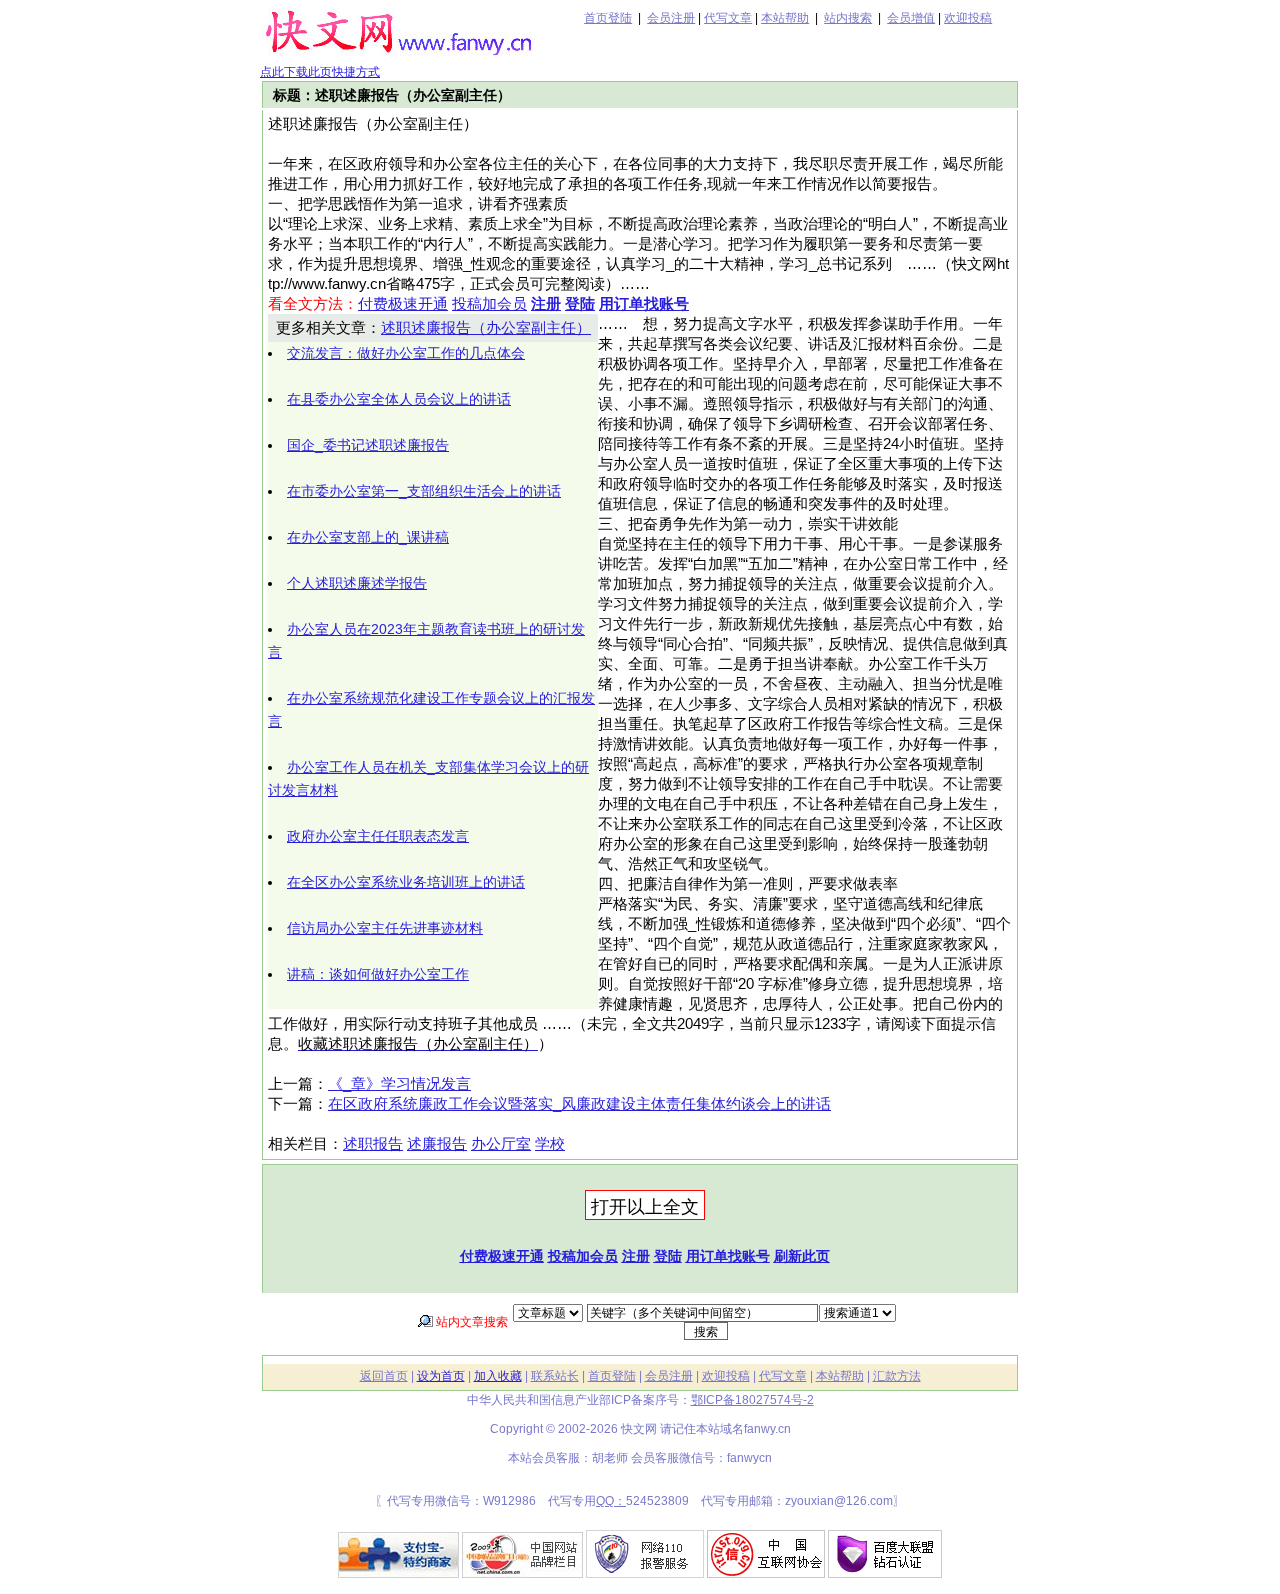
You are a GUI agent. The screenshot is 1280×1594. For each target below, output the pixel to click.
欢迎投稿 (968, 18)
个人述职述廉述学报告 (357, 583)
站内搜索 (848, 18)
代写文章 (728, 18)
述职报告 (373, 1144)
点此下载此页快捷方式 (320, 72)
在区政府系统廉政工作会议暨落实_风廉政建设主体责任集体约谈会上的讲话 (579, 1104)
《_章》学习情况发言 (399, 1084)
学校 (550, 1144)
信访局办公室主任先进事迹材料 (385, 928)
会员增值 (911, 18)
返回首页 (384, 1376)
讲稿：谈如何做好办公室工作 (378, 974)
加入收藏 (498, 1376)
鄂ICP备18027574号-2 (752, 1400)
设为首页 (441, 1376)
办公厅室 (501, 1144)
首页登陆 (608, 18)
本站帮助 (785, 18)
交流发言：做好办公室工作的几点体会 (406, 353)
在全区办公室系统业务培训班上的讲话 (406, 882)
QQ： (611, 1501)
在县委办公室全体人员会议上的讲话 (399, 399)
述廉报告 (437, 1144)
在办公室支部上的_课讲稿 (368, 537)
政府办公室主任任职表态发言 (378, 836)
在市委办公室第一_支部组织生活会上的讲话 (424, 491)
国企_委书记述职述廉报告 (368, 445)
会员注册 (671, 18)
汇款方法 (897, 1376)
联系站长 (555, 1376)
